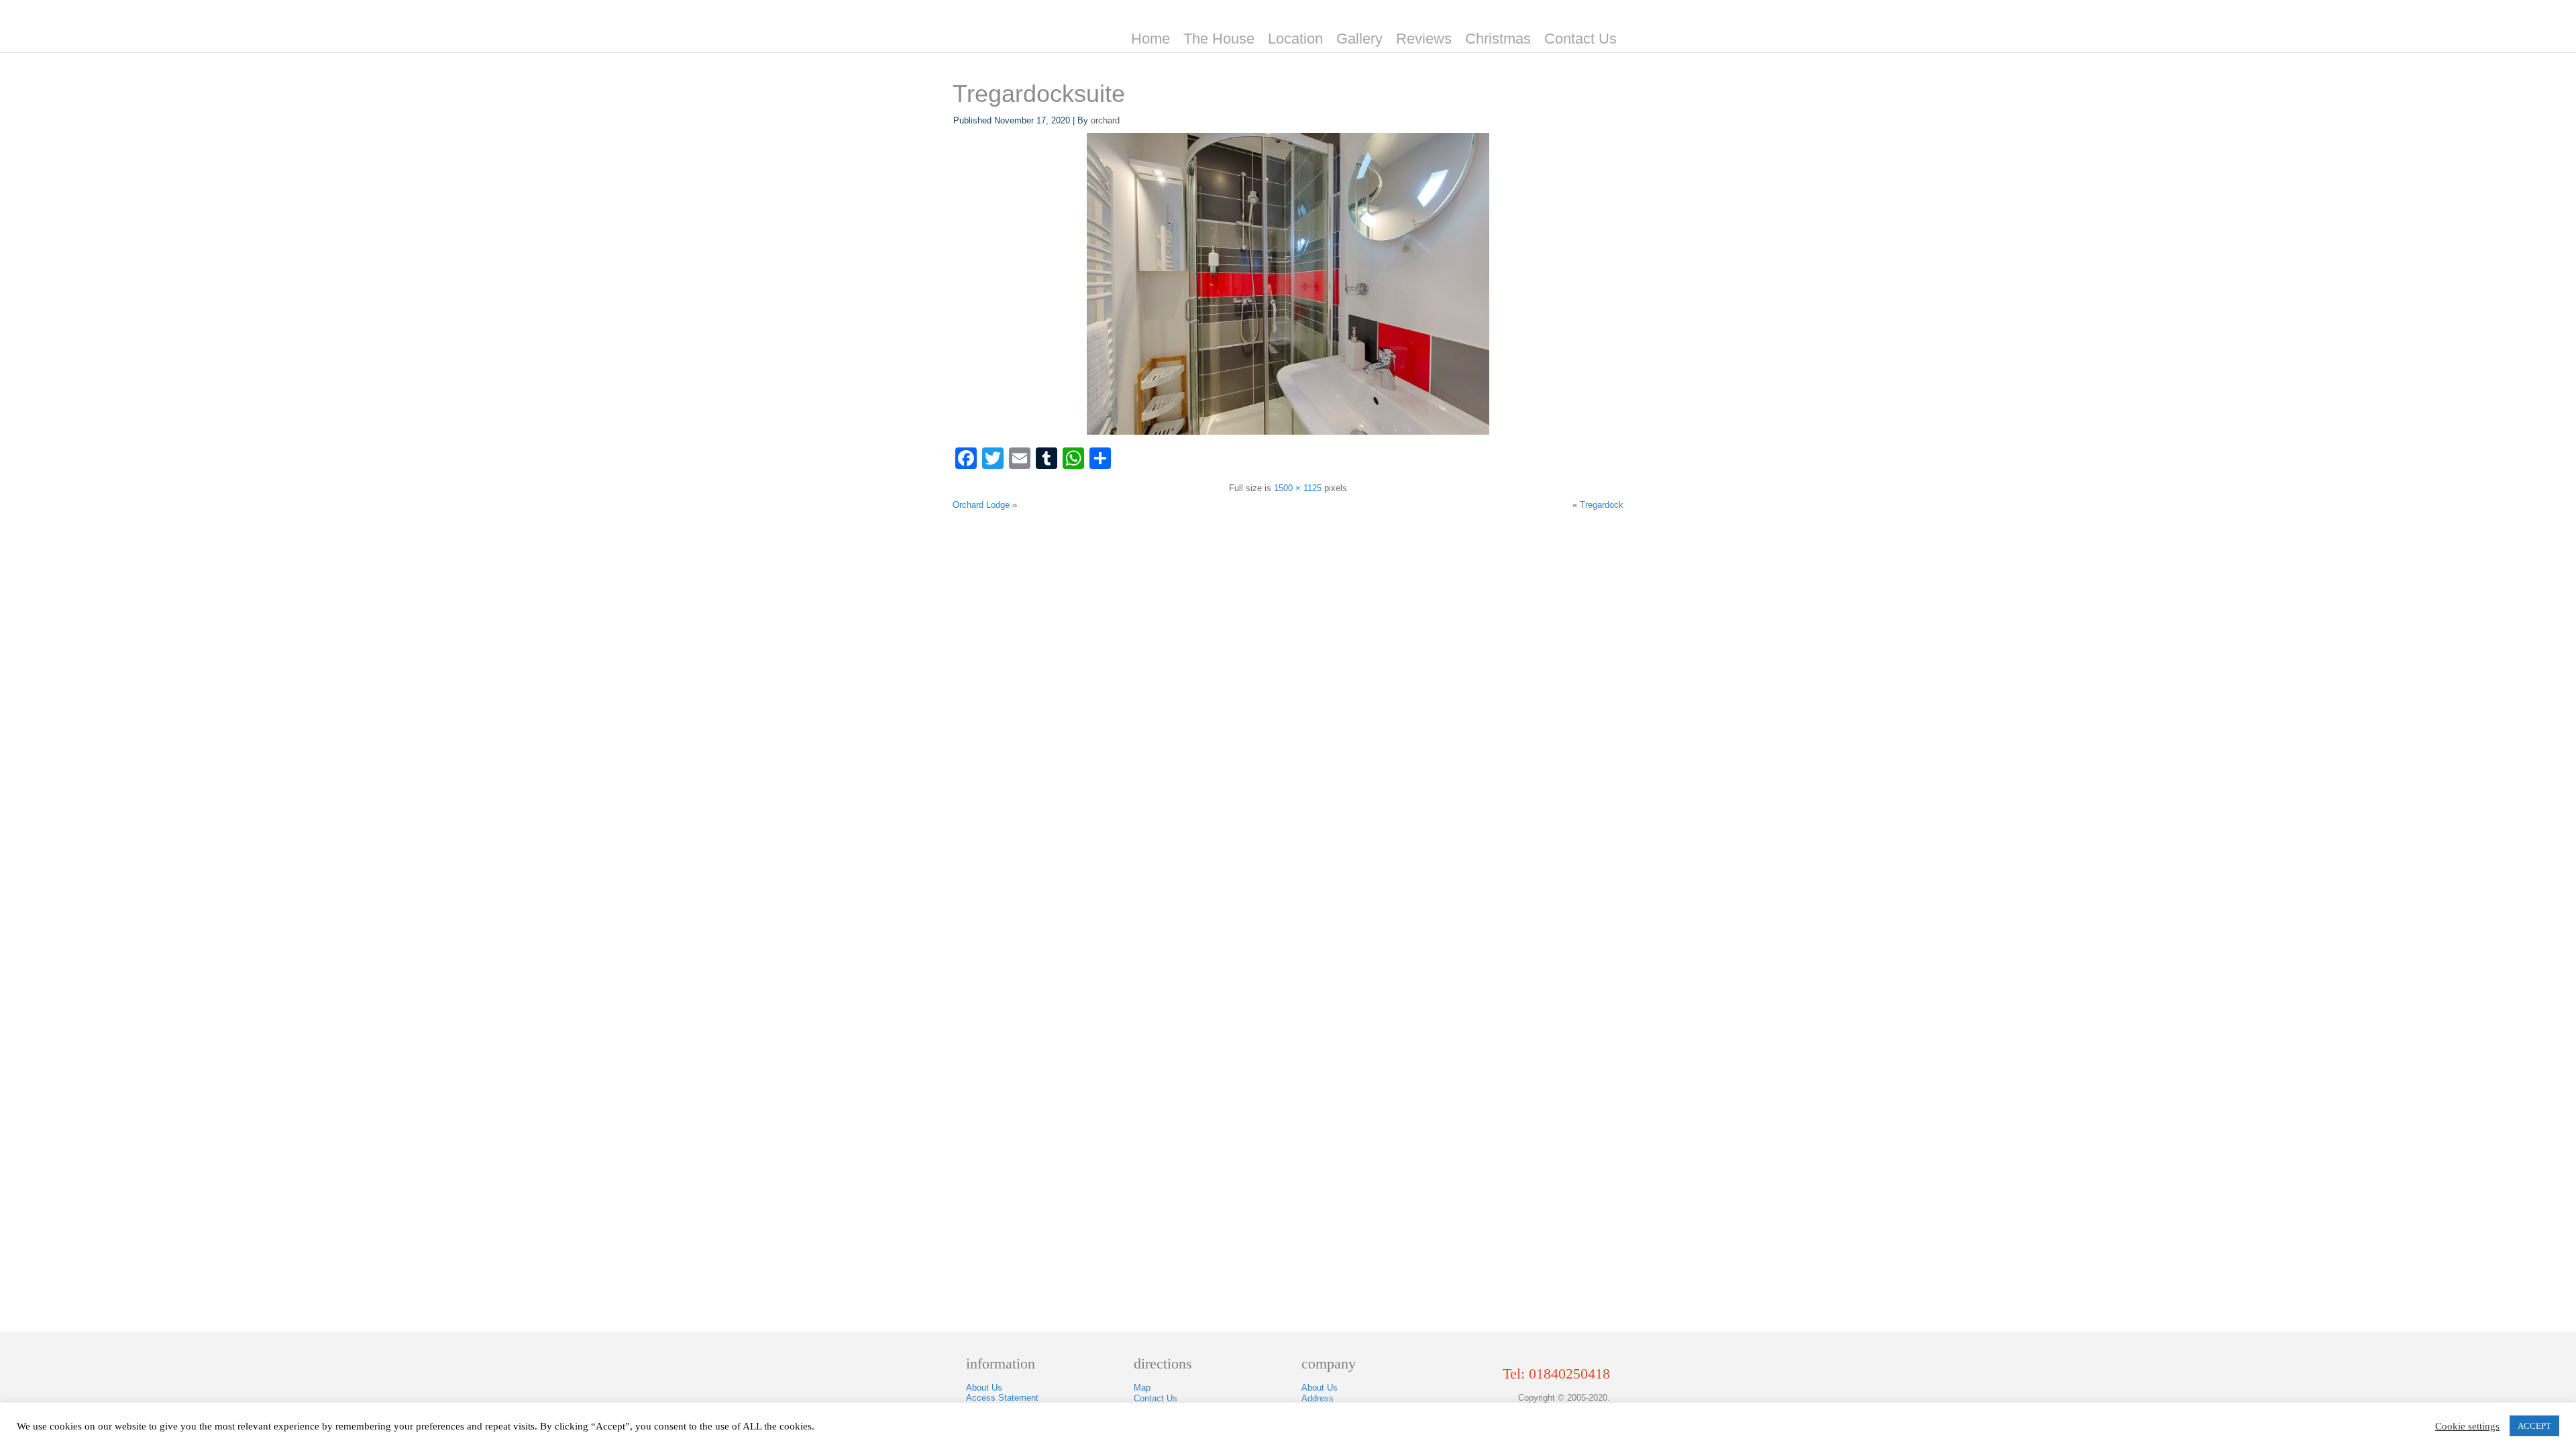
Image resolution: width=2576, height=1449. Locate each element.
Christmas (1498, 39)
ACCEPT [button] (2534, 1426)
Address (1318, 1398)
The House (1219, 39)
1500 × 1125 (1298, 488)
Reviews (1424, 39)
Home (1150, 39)
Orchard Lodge (981, 505)
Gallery (1359, 39)
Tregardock (1602, 505)
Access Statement (1002, 1398)
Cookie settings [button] (2467, 1426)
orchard (1105, 120)
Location (1295, 39)
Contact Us (1580, 39)
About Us (984, 1388)
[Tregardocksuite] (1288, 432)
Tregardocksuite (1039, 94)
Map (1142, 1388)
